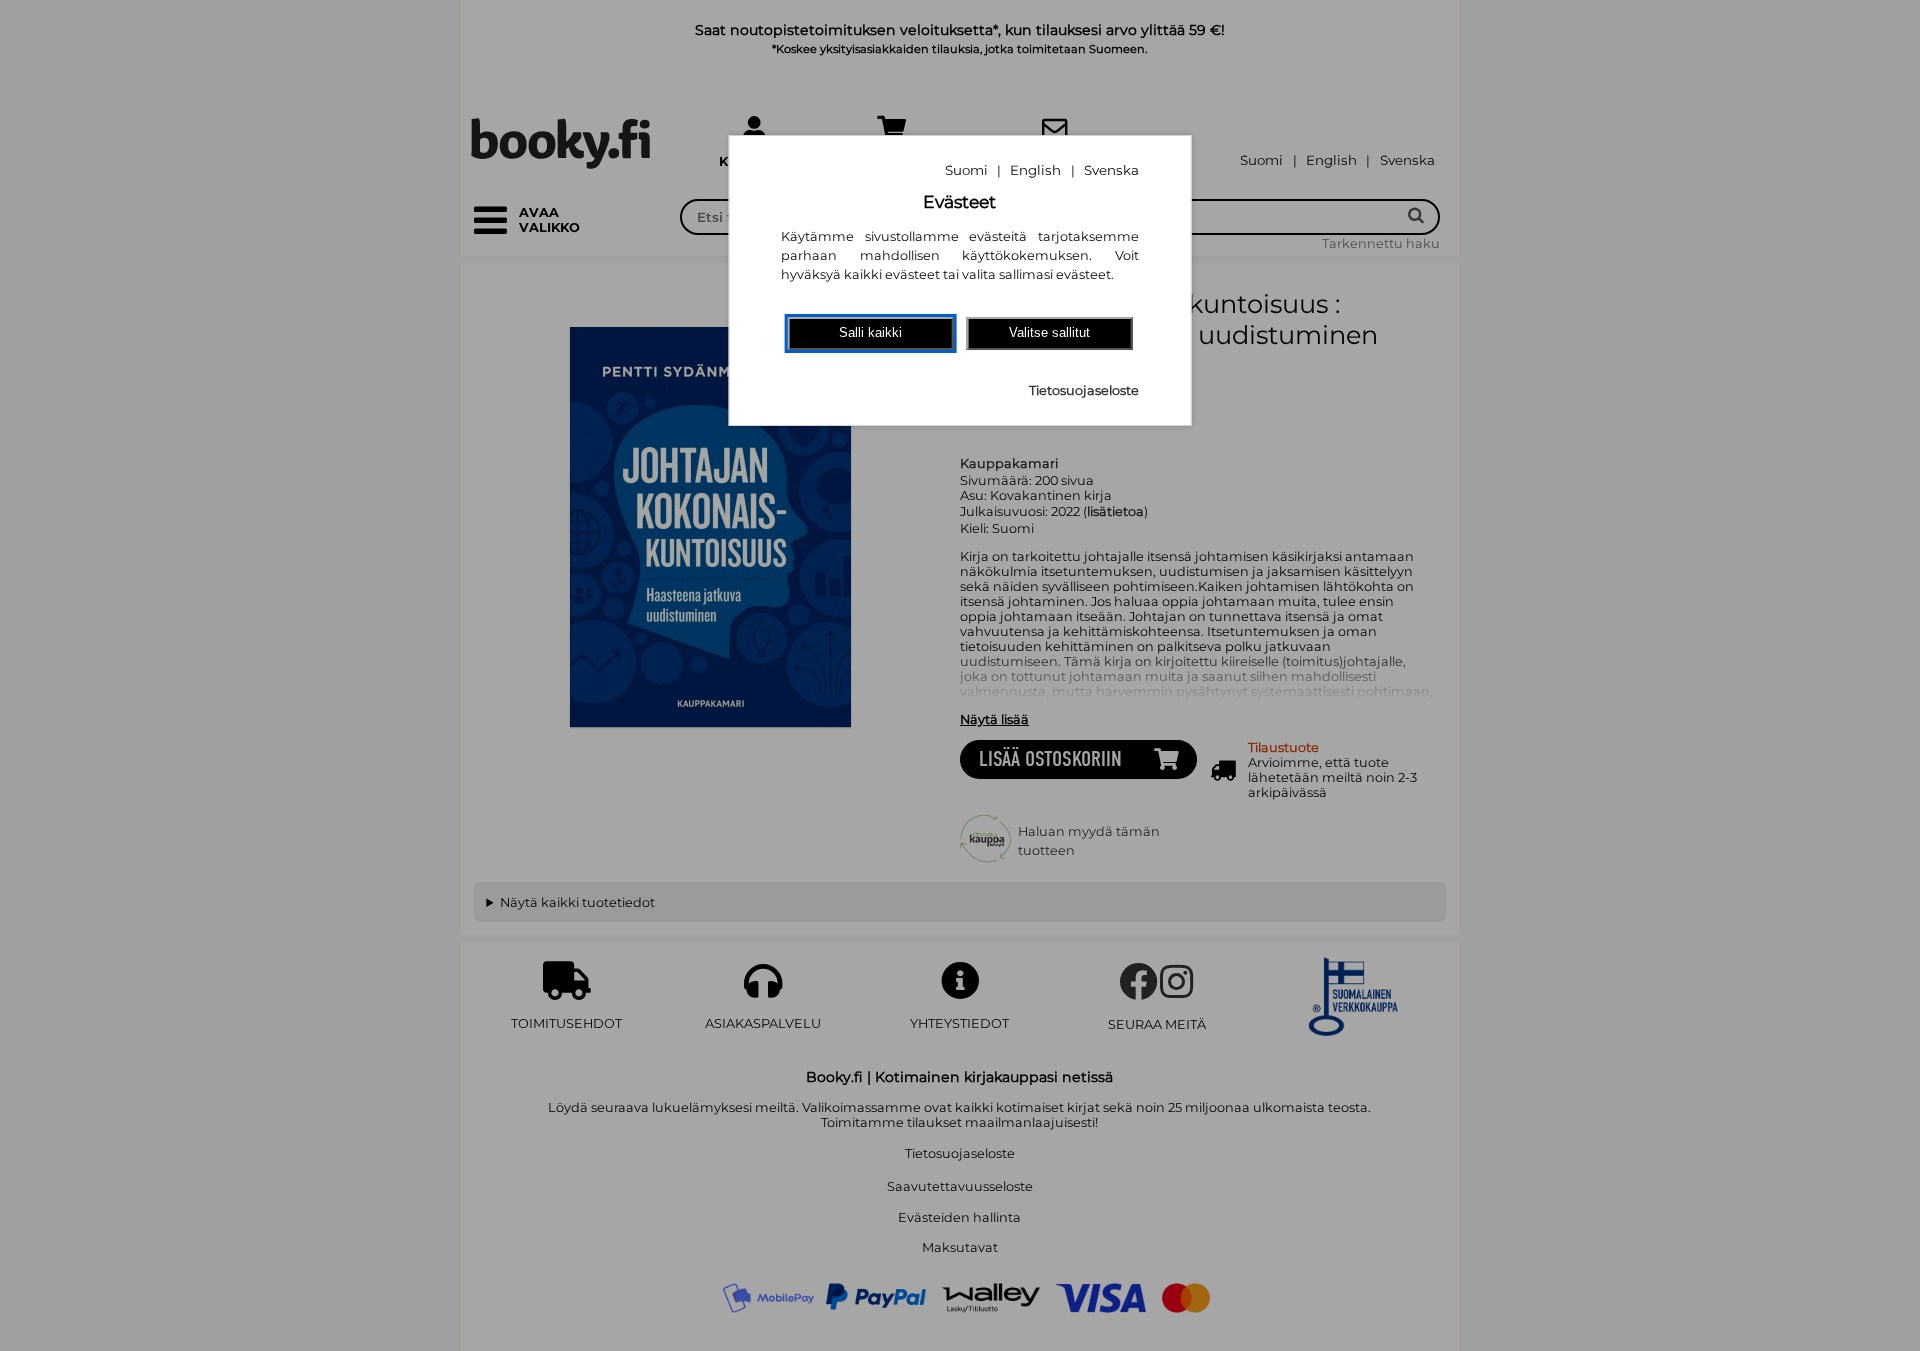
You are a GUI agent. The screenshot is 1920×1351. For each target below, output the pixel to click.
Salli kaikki (870, 332)
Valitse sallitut (1049, 332)
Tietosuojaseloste (1084, 390)
